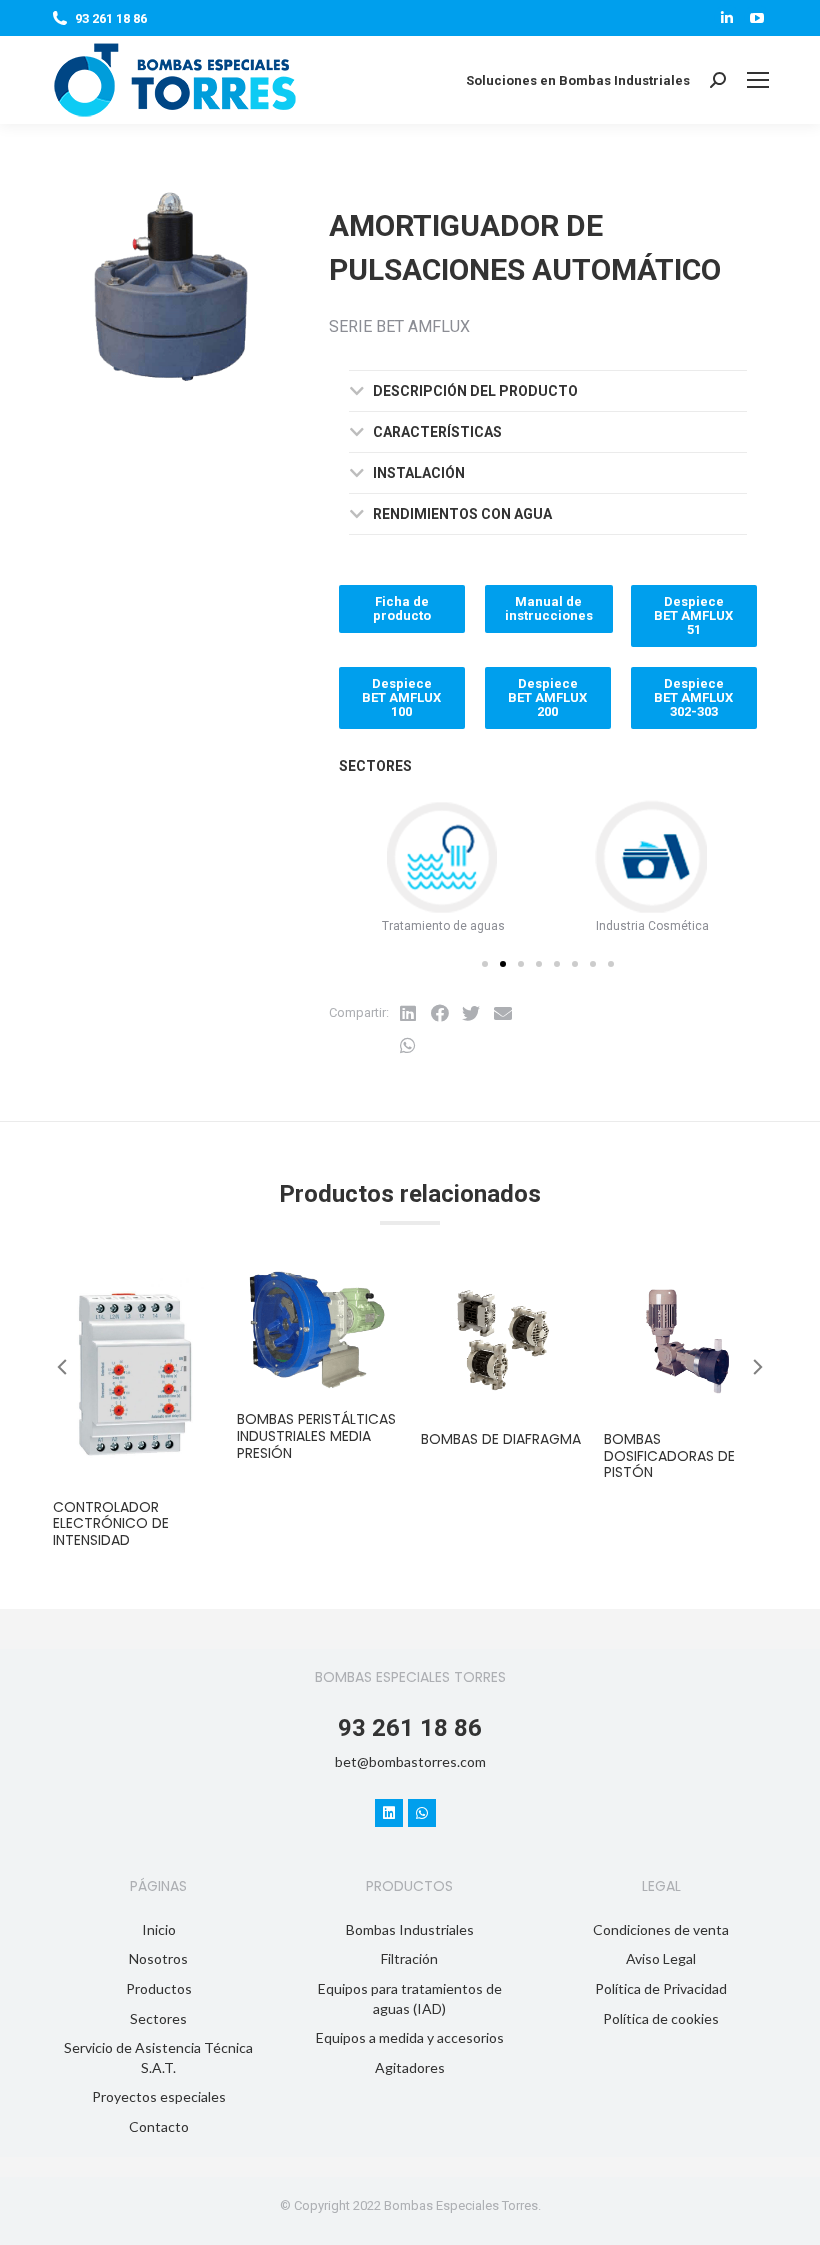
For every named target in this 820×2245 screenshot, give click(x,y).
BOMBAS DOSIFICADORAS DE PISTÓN (669, 1456)
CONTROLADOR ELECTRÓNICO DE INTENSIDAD (111, 1524)
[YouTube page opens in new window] (757, 18)
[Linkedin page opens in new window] (727, 18)
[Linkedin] (389, 1813)
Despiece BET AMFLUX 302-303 (693, 697)
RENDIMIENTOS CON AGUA (462, 514)
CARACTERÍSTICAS (437, 432)
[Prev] (723, 175)
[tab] (548, 391)
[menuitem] (158, 1930)
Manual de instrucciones (549, 608)
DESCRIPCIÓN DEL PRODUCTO (475, 391)
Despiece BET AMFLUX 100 (401, 697)
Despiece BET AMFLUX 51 (693, 615)
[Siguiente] (771, 175)
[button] (485, 964)
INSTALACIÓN (419, 473)
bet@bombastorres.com (410, 1761)
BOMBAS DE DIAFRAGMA (501, 1439)
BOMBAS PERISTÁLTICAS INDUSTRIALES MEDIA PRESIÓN (316, 1436)
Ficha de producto (402, 608)
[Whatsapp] (422, 1813)
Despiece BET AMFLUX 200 (547, 697)
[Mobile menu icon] (758, 80)
